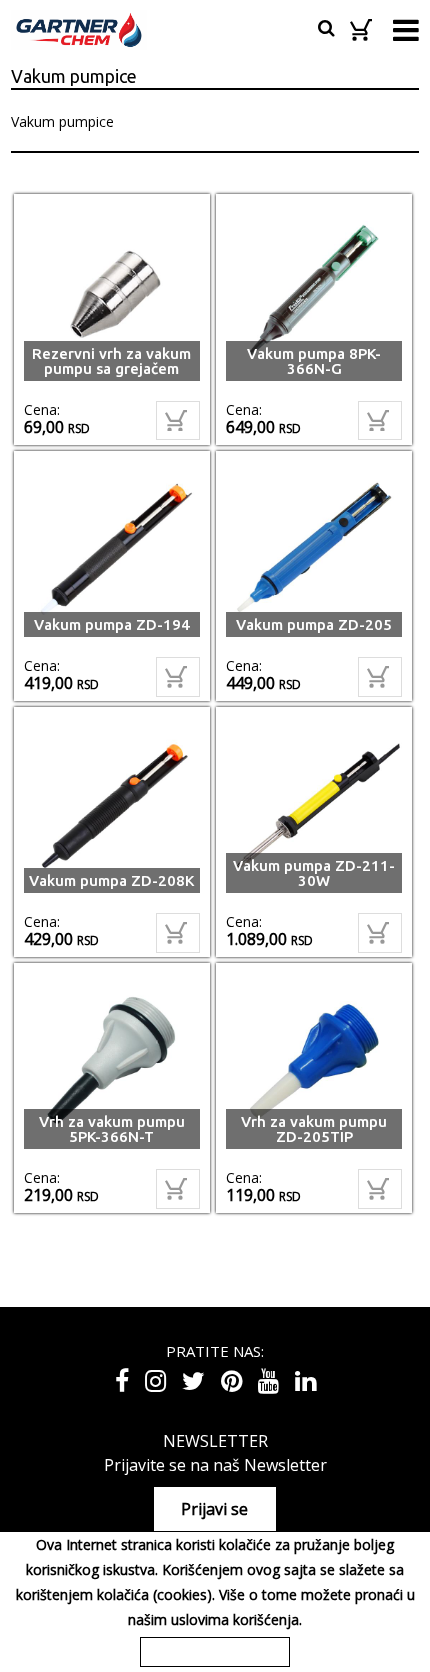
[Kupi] (178, 421)
